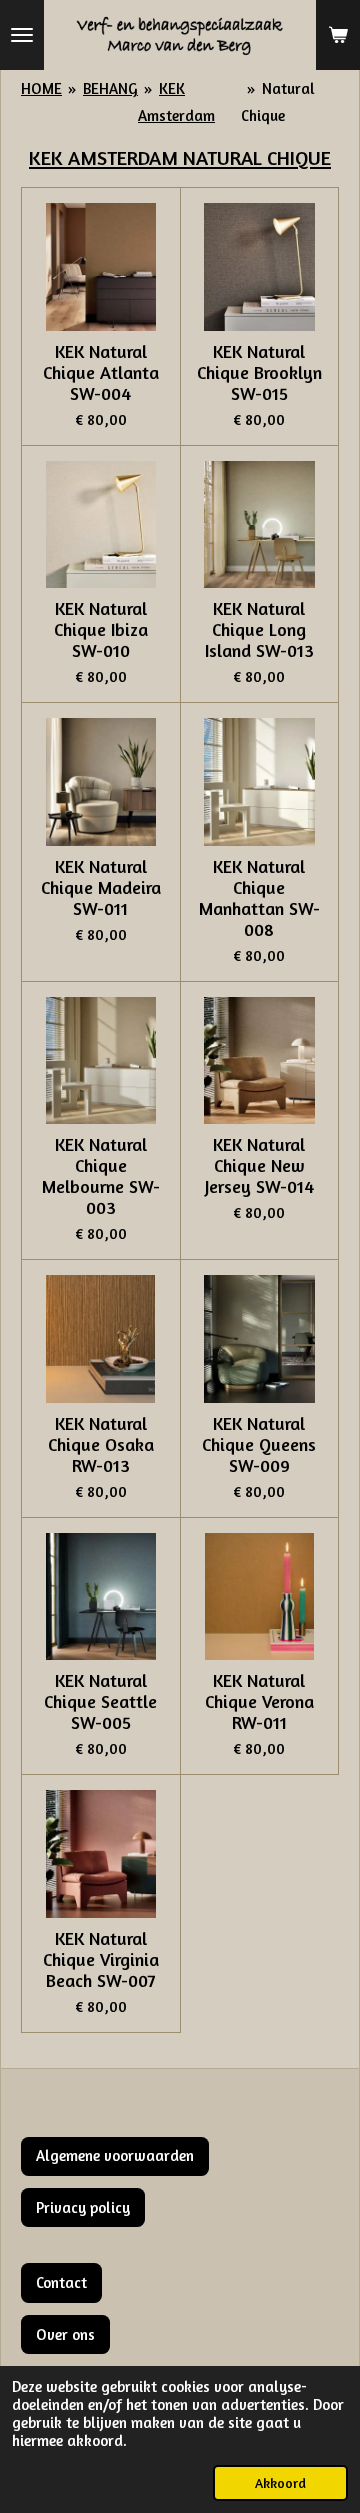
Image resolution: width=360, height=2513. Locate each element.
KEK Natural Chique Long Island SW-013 (259, 629)
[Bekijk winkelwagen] (338, 35)
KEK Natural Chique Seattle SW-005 (100, 1701)
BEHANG (110, 88)
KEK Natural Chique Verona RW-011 (259, 1701)
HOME (41, 88)
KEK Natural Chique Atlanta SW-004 (101, 372)
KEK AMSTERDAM (103, 157)
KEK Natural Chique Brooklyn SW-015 (259, 372)
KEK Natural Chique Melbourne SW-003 (101, 1176)
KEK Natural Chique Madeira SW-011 (101, 887)
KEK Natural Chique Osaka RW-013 (101, 1444)
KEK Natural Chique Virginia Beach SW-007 (101, 1959)
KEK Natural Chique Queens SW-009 (259, 1444)
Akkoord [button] (280, 2483)
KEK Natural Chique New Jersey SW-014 (259, 1165)
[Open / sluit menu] (22, 35)
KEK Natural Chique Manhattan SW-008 (259, 898)
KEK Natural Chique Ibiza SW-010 (101, 629)
